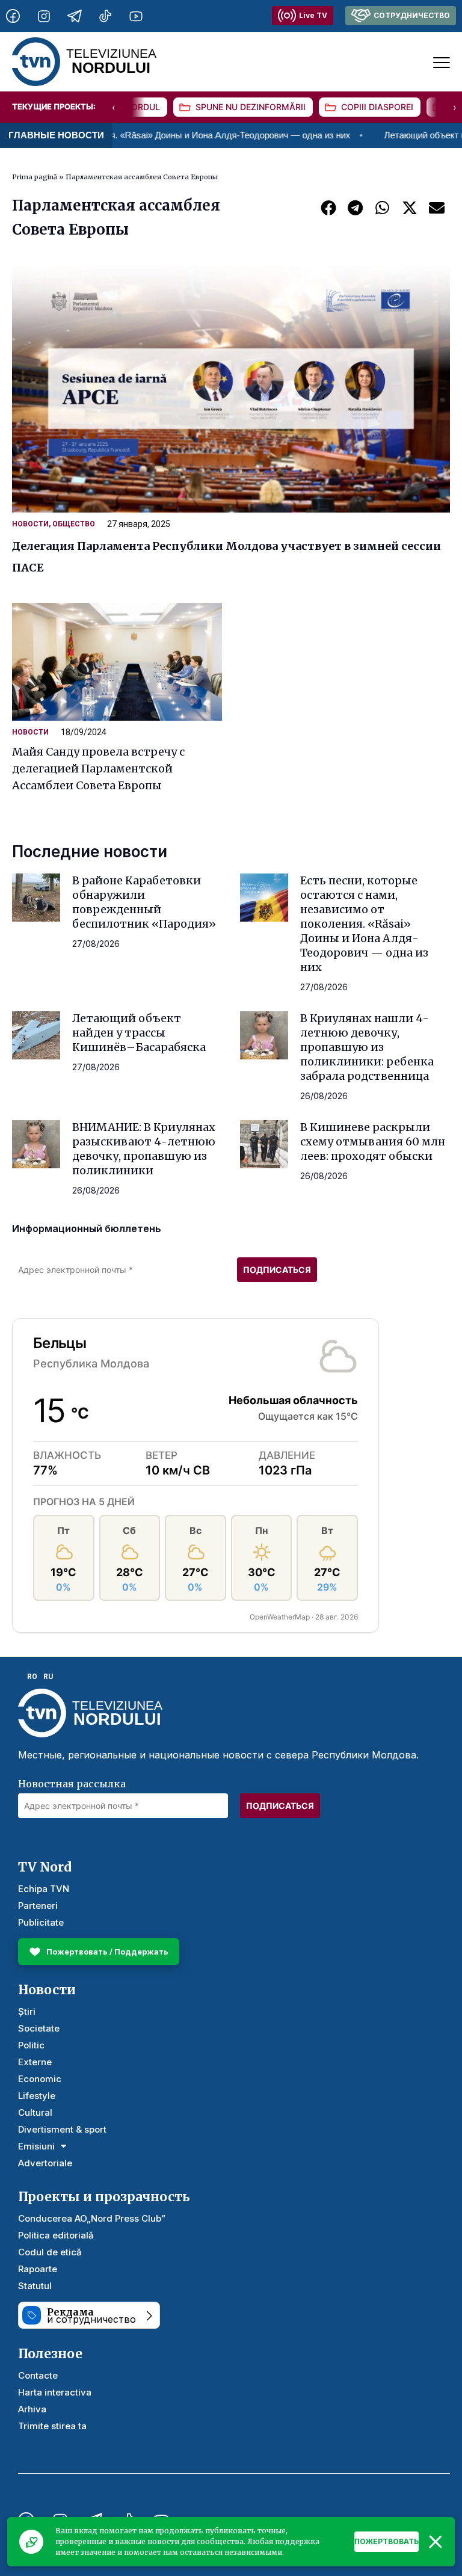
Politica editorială (56, 2235)
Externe (35, 2062)
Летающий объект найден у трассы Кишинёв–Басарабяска (139, 1033)
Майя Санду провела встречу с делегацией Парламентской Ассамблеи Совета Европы (98, 769)
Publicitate (41, 1922)
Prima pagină (35, 177)
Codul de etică (50, 2252)
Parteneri (38, 1906)
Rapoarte (38, 2269)
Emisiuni (36, 2146)
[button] (328, 207)
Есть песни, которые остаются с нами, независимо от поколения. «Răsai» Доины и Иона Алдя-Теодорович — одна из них (364, 924)
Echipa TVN (44, 1889)
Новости (30, 524)
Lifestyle (37, 2096)
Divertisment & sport (62, 2129)
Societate (39, 2028)
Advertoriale (45, 2163)
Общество (74, 524)
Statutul (35, 2286)
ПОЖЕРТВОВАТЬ (387, 2541)
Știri (27, 2011)
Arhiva (32, 2409)
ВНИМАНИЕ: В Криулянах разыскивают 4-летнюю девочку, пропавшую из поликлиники (144, 1149)
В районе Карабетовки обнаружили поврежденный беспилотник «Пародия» (144, 902)
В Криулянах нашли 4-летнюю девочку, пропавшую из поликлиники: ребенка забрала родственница (367, 1047)
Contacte (38, 2375)
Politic (31, 2045)
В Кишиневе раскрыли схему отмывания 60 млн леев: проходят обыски (373, 1142)
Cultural (35, 2112)
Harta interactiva (55, 2392)
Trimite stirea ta (52, 2426)
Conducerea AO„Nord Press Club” (92, 2218)
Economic (40, 2079)
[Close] (436, 2542)
